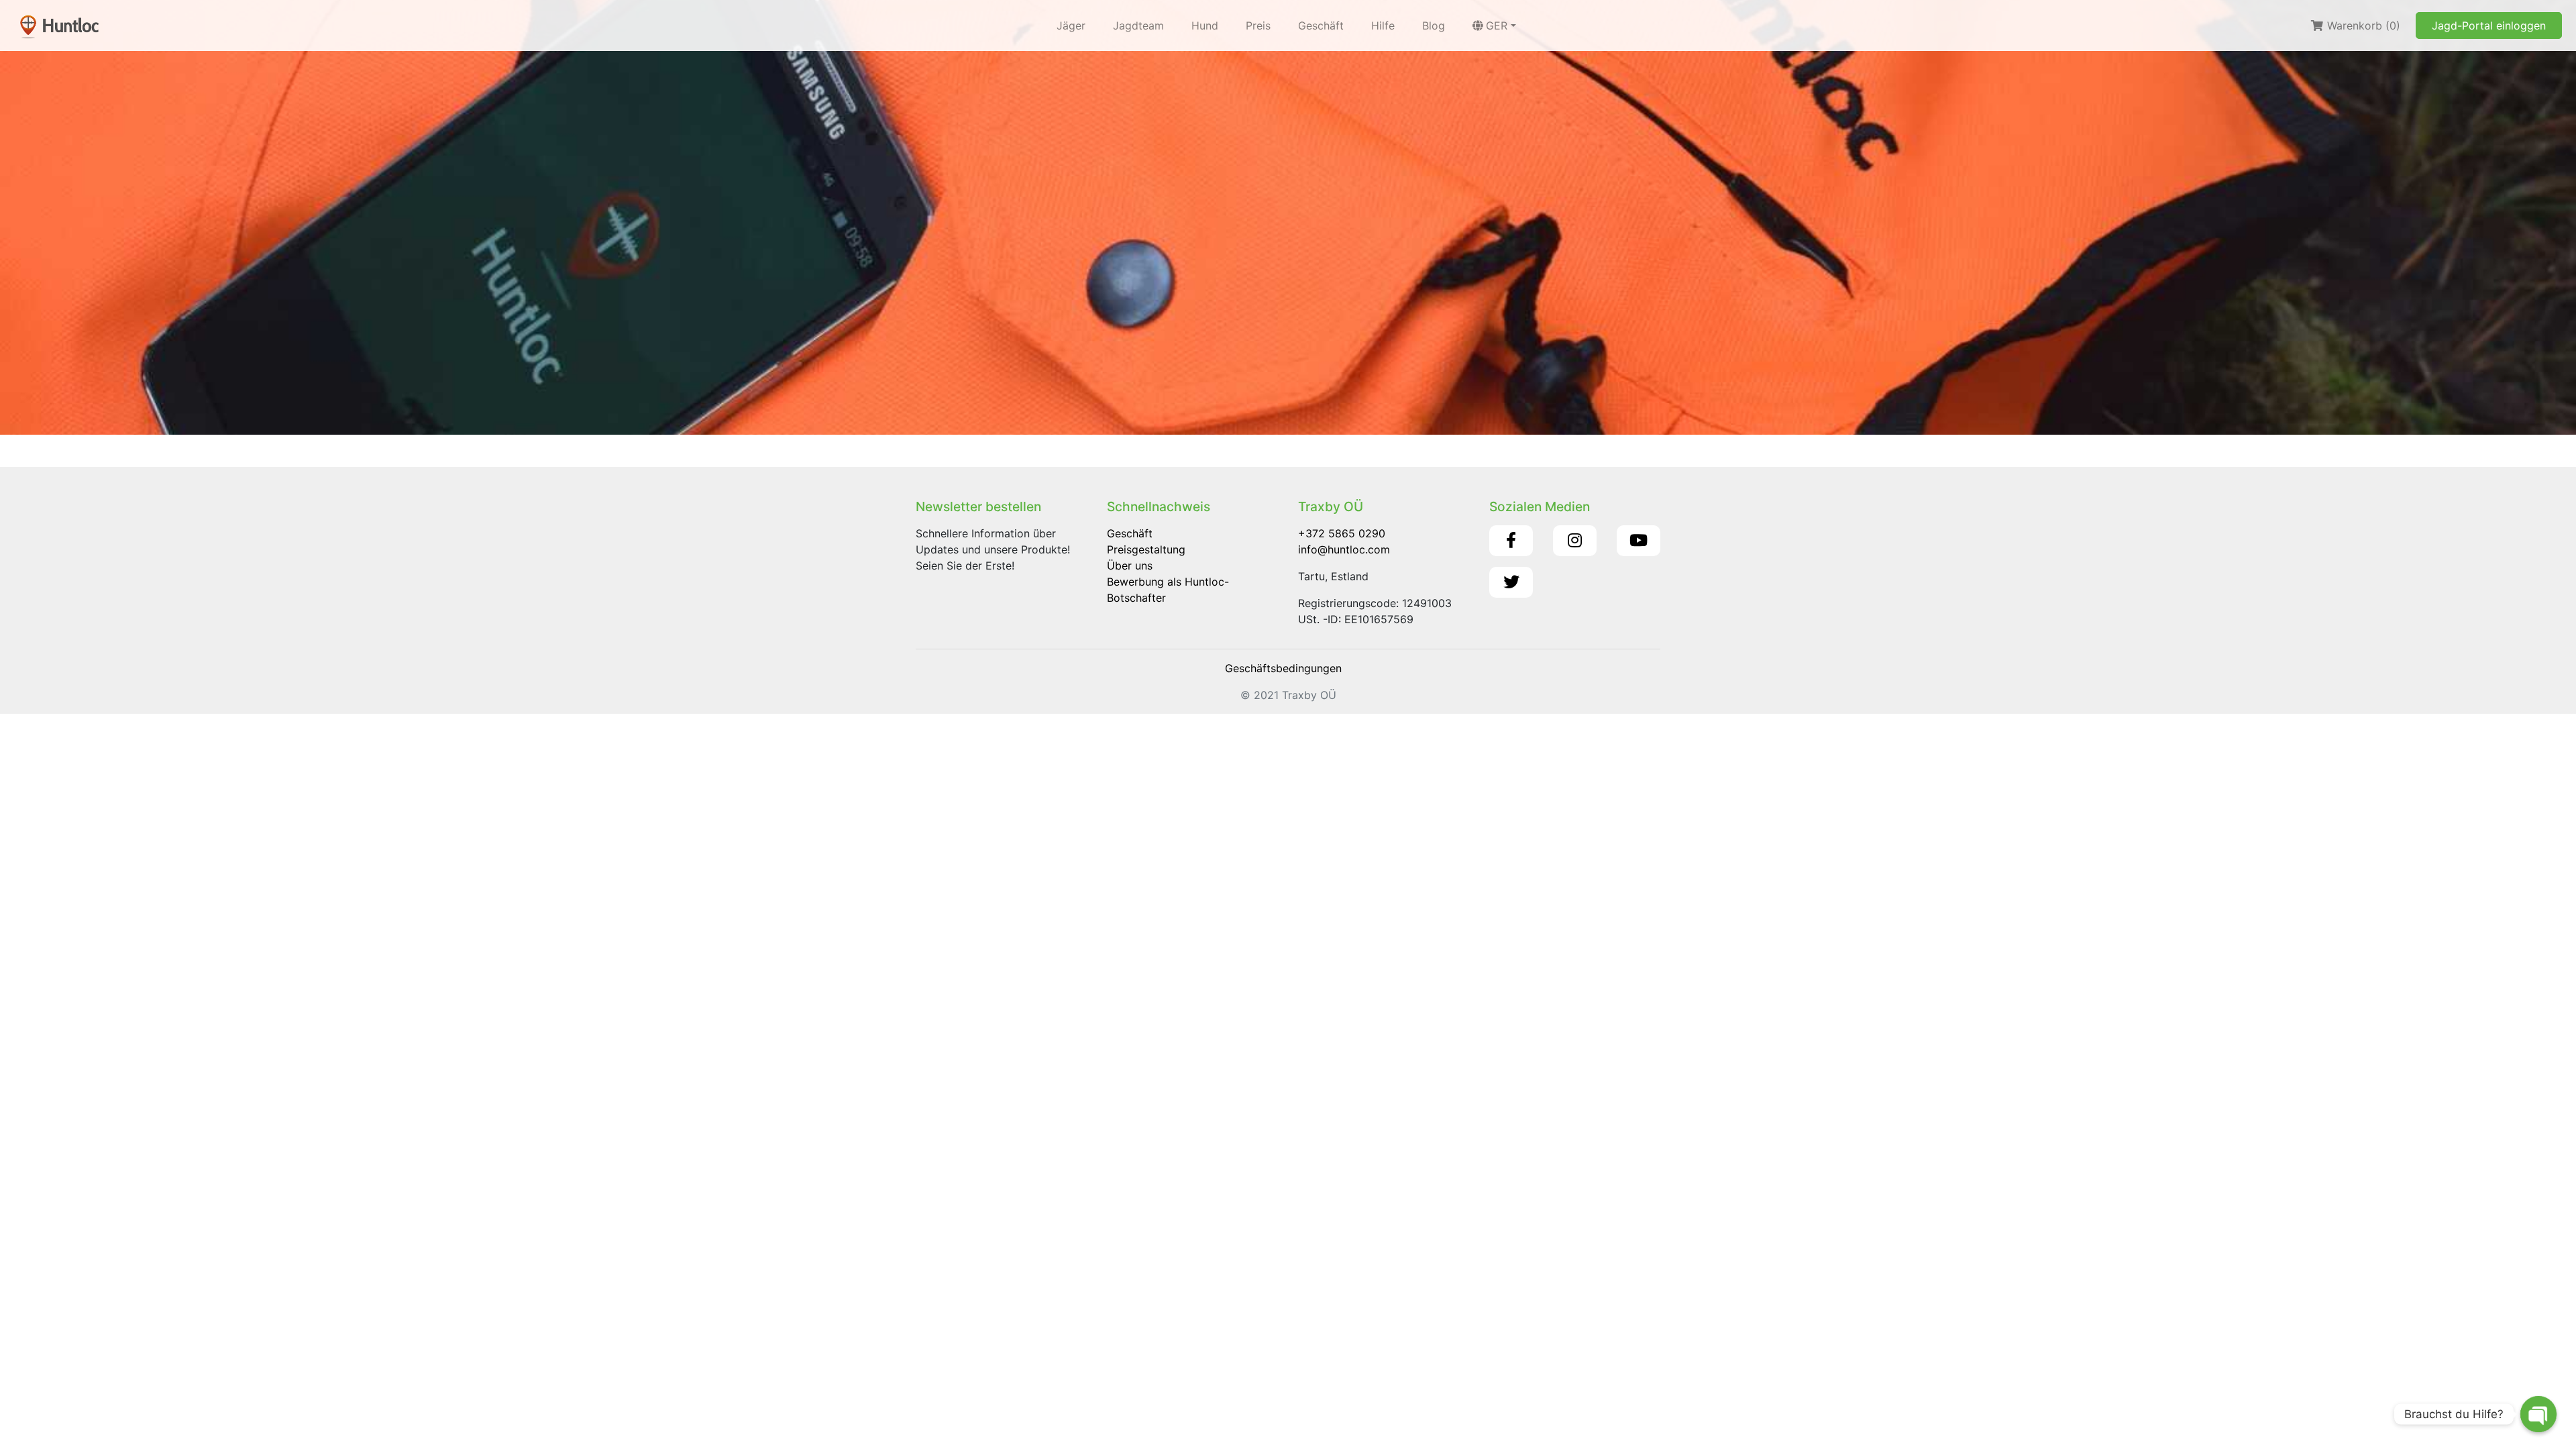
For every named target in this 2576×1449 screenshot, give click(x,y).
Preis (1258, 25)
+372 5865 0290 (1342, 533)
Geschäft (1321, 25)
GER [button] (1497, 25)
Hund (1205, 25)
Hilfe (1383, 25)
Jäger (1071, 25)
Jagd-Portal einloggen (2489, 25)
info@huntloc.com (1344, 549)
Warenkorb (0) (2362, 25)
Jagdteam (1138, 25)
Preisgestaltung (1146, 549)
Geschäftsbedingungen (1283, 668)
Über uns (1130, 566)
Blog (1434, 25)
